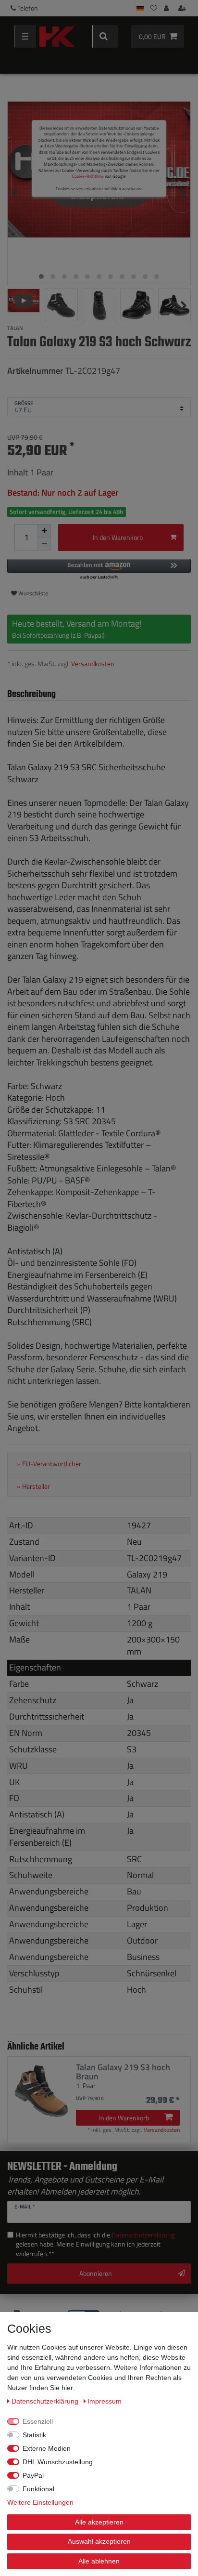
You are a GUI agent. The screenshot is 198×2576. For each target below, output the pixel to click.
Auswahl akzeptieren (99, 2541)
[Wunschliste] (154, 8)
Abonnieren (96, 2273)
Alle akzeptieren (99, 2522)
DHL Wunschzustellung (58, 2462)
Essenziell (38, 2421)
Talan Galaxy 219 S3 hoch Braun (123, 2072)
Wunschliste (32, 593)
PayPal (33, 2475)
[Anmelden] (167, 8)
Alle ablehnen (99, 2561)
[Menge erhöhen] (44, 531)
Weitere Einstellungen (40, 2502)
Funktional (38, 2489)
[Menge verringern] (44, 544)
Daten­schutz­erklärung (46, 2401)
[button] (99, 570)
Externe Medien (47, 2448)
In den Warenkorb (118, 537)
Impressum (105, 2401)
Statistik (34, 2435)
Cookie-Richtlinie (88, 176)
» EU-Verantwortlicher (49, 1464)
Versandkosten (93, 664)
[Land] (140, 8)
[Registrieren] (183, 8)
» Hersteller (33, 1486)
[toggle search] (105, 36)
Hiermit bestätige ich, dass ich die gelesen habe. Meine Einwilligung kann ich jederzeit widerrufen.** (95, 2244)
